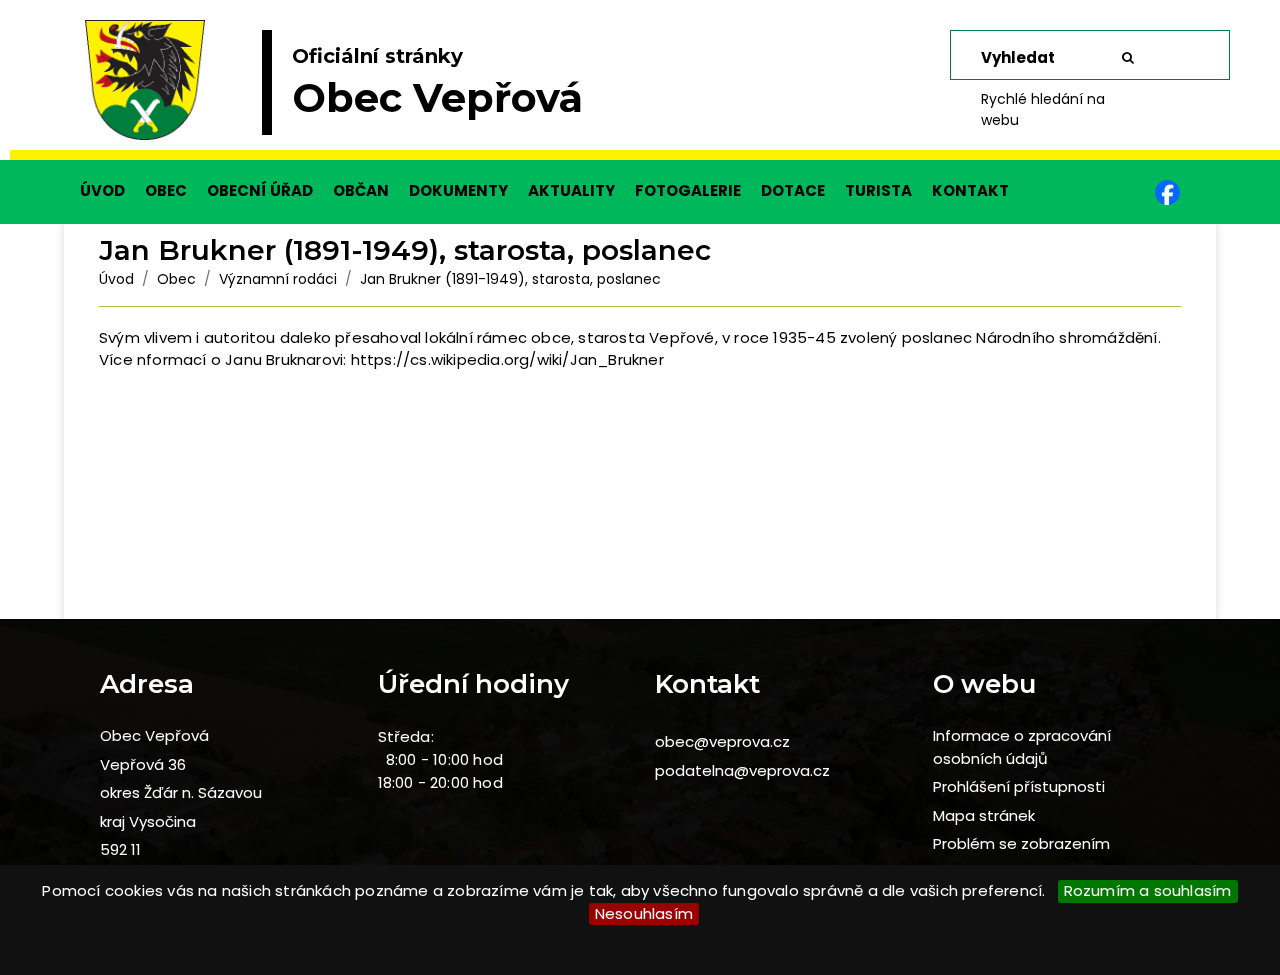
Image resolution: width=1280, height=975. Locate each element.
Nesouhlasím (644, 913)
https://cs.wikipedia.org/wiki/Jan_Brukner (507, 359)
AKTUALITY (571, 190)
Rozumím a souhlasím (1148, 890)
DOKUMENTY (458, 190)
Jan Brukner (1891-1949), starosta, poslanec (510, 279)
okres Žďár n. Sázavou (181, 792)
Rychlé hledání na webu (1043, 109)
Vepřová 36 (143, 764)
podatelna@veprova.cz (742, 770)
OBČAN (361, 190)
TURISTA (878, 190)
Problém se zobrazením (1021, 843)
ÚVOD (102, 190)
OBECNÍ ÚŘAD (260, 190)
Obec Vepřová (154, 735)
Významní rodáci (278, 279)
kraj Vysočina (148, 821)
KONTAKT (970, 190)
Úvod (116, 279)
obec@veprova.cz (722, 741)
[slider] (640, 90)
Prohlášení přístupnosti (1019, 786)
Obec (176, 279)
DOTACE (793, 190)
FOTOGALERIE (688, 190)
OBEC (166, 190)
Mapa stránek (984, 815)
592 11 (120, 849)
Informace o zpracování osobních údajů (1022, 747)
